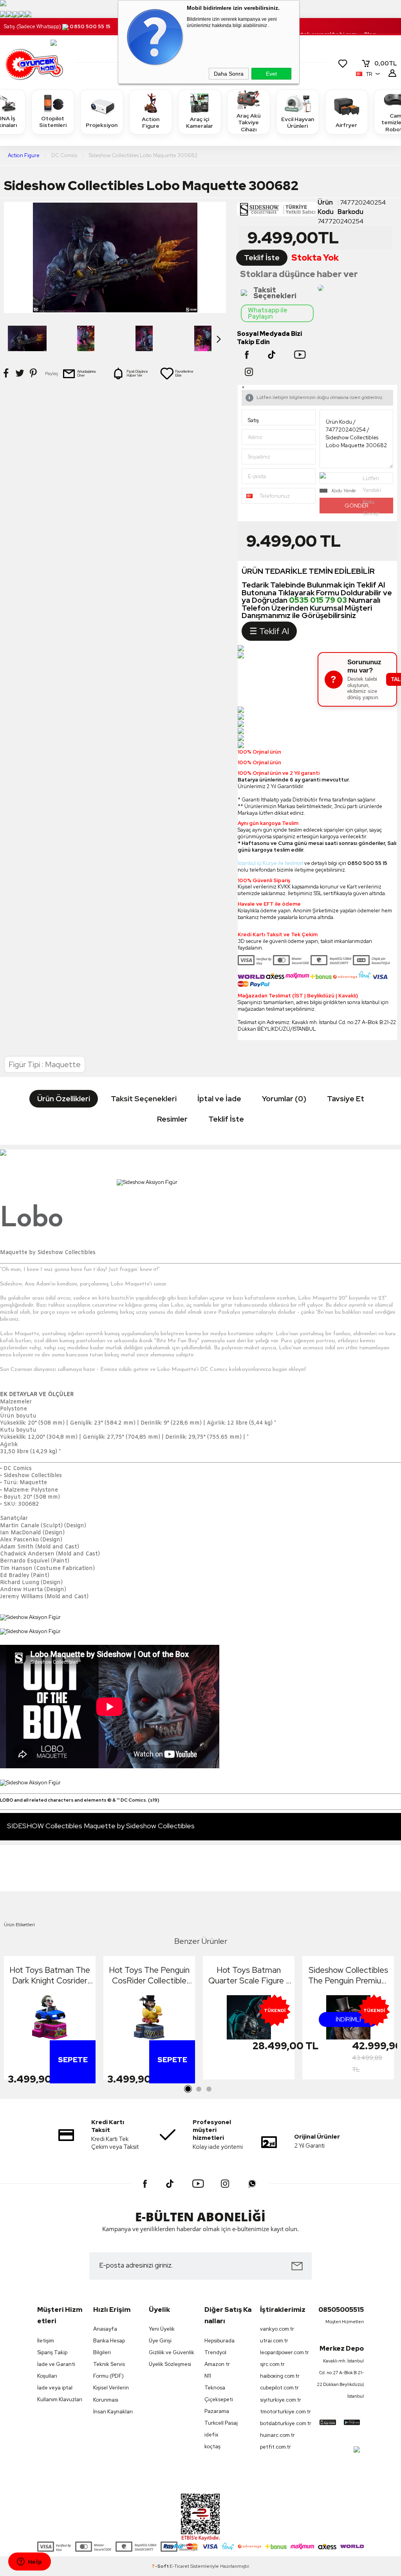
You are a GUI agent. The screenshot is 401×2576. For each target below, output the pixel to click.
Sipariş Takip (52, 2352)
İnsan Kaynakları (113, 2412)
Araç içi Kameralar (200, 123)
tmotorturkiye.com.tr (284, 2412)
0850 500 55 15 (90, 26)
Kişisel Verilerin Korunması (111, 2394)
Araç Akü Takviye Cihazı (248, 122)
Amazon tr (217, 2364)
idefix (211, 2435)
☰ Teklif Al (269, 631)
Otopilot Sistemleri (53, 122)
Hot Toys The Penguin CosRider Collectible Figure (149, 1975)
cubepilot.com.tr (279, 2388)
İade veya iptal (55, 2388)
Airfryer (346, 125)
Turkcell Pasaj (221, 2423)
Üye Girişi (160, 2341)
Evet (271, 74)
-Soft (161, 2566)
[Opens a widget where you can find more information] (29, 2562)
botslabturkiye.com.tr (284, 2423)
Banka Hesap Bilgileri (109, 2347)
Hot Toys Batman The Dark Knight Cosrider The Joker (50, 1975)
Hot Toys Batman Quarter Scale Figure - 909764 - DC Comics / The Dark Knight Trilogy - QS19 (249, 1975)
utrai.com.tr (274, 2341)
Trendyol (215, 2352)
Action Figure (151, 123)
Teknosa (215, 2388)
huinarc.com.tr (277, 2435)
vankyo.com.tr (277, 2329)
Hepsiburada (219, 2341)
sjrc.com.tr (272, 2364)
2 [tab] (199, 2089)
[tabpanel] (50, 2020)
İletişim (46, 2341)
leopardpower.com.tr (284, 2352)
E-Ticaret (179, 2566)
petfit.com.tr (275, 2447)
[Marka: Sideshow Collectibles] (277, 211)
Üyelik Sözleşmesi (170, 2364)
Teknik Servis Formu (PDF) (109, 2370)
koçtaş (212, 2446)
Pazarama (217, 2411)
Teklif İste (262, 258)
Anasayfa (105, 2329)
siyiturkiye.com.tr (281, 2400)
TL (386, 63)
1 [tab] (188, 2089)
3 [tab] (209, 2089)
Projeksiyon (102, 125)
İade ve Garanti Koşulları (56, 2370)
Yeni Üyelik (162, 2329)
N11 (208, 2376)
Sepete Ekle (73, 2079)
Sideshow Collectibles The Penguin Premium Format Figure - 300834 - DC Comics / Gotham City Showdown (348, 1975)
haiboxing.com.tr (280, 2376)
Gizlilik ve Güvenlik (172, 2352)
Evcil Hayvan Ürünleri (298, 123)
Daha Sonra (229, 74)
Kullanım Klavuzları (60, 2399)
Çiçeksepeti (219, 2399)
